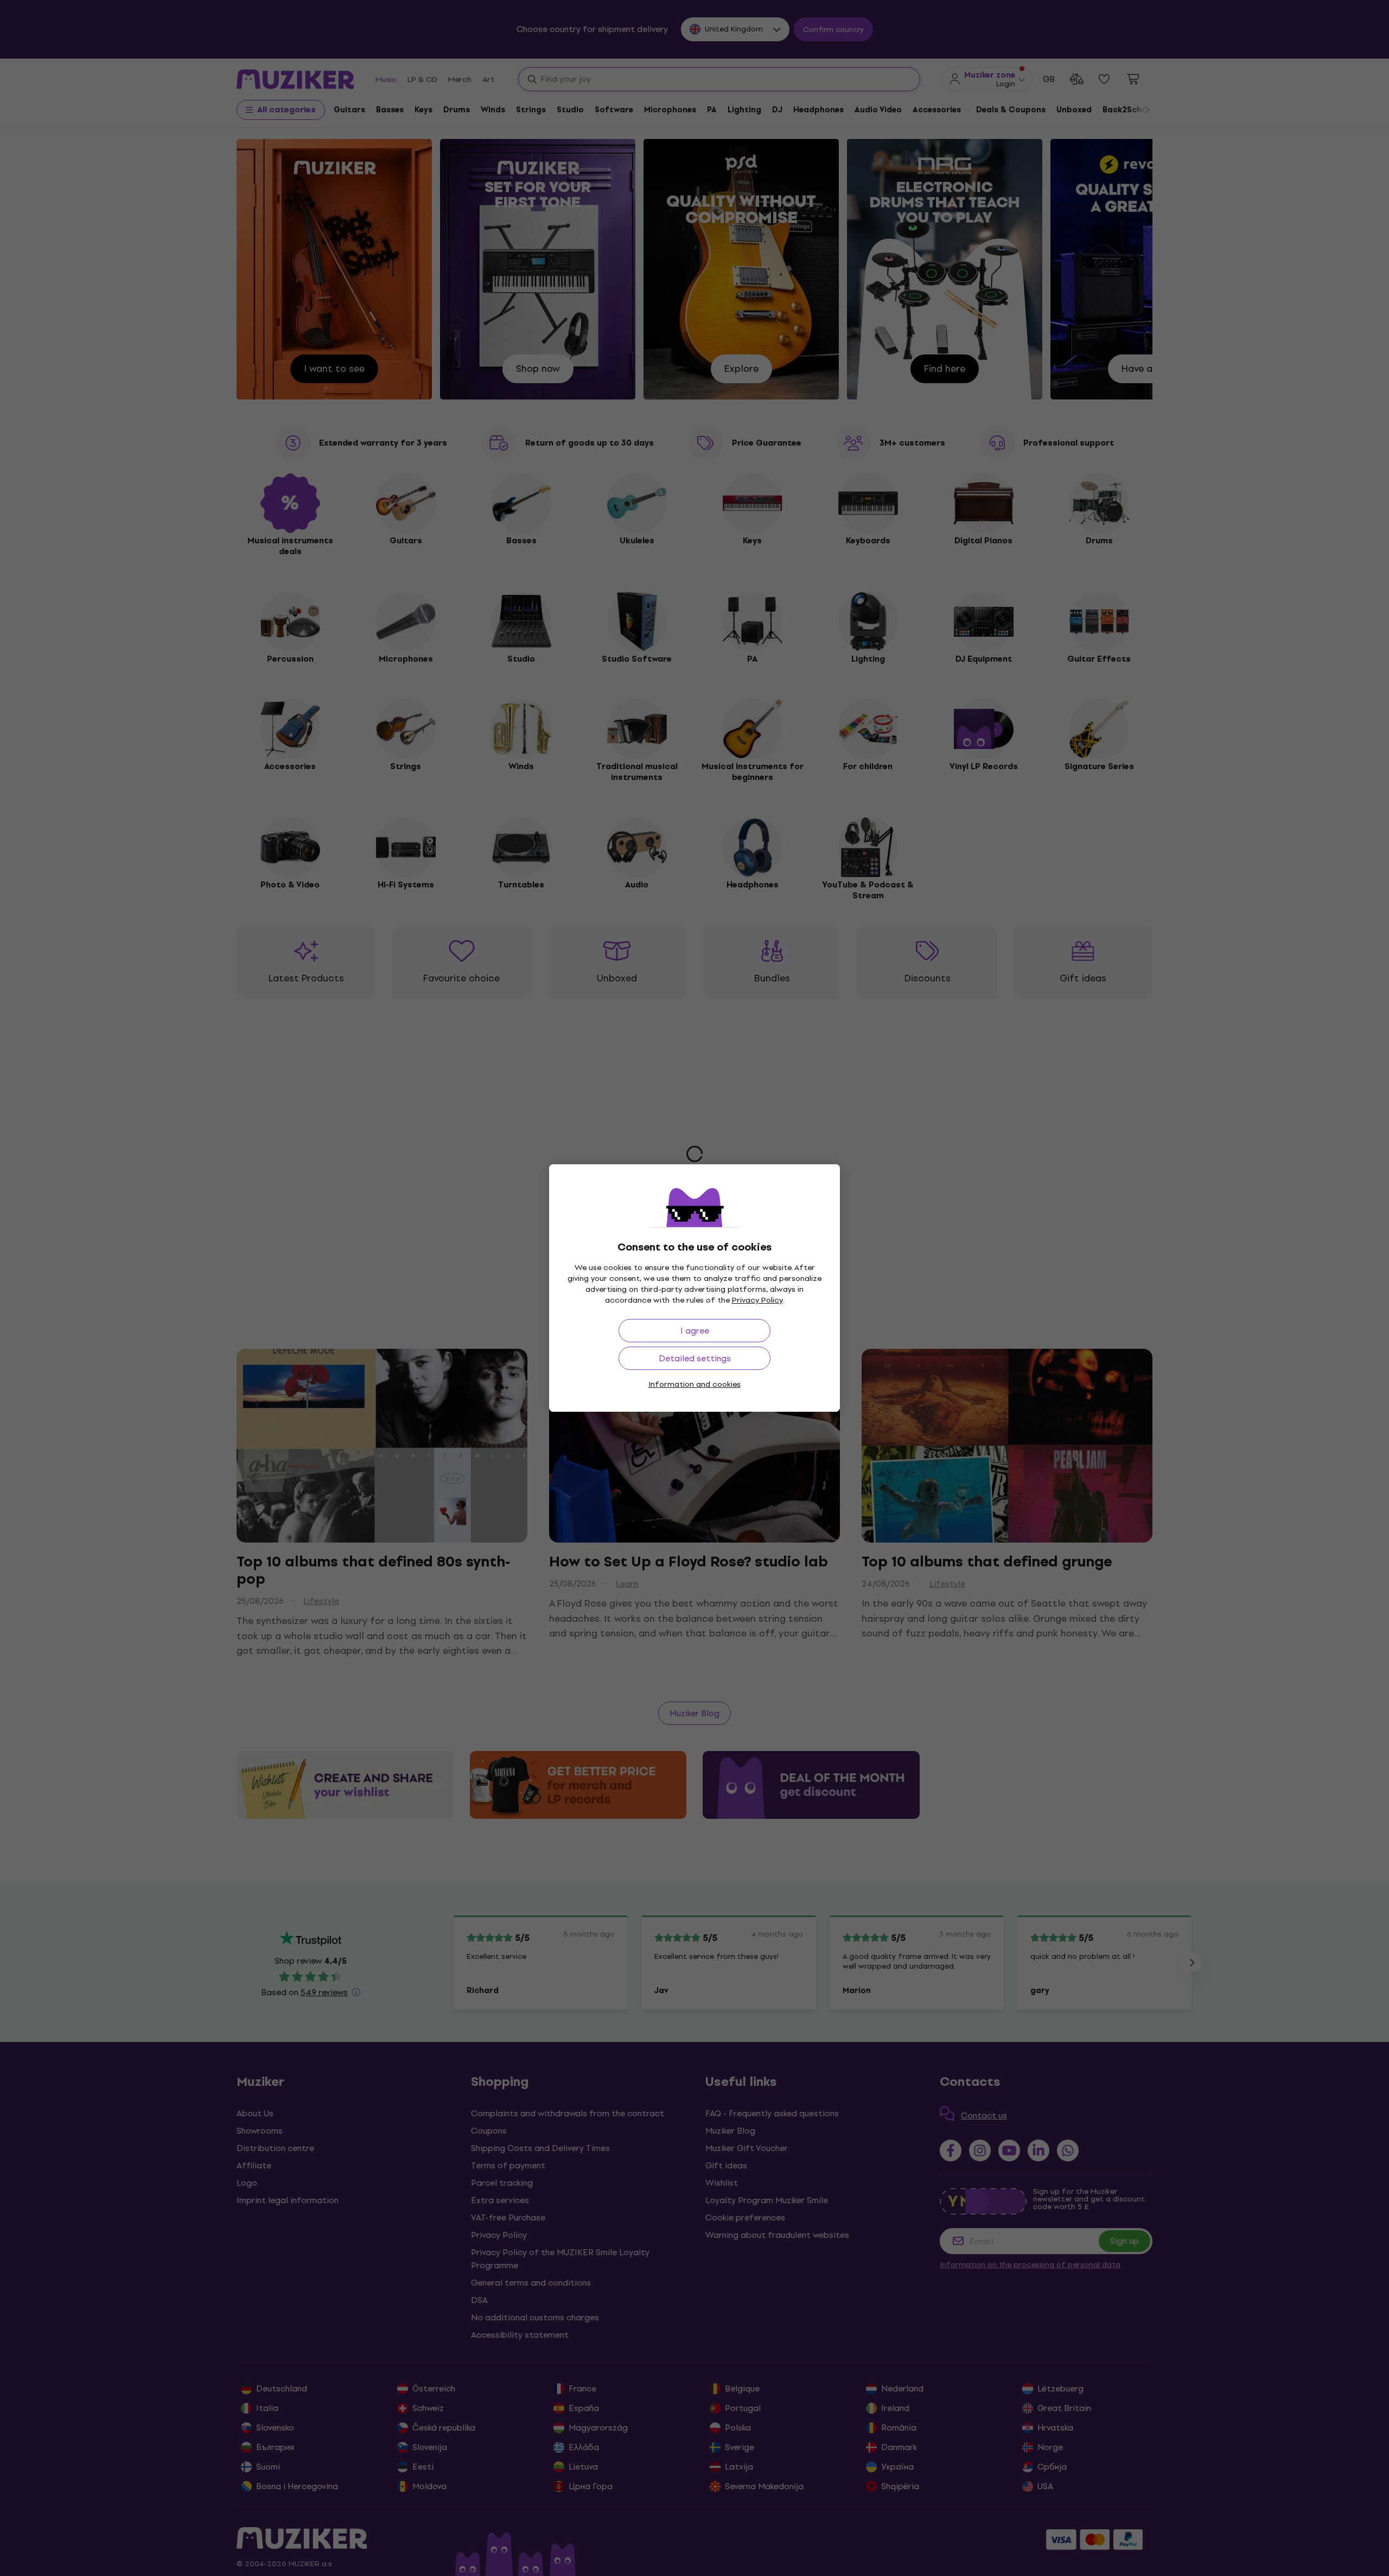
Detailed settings (695, 1358)
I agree (695, 1331)
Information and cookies (694, 1384)
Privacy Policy (757, 1300)
